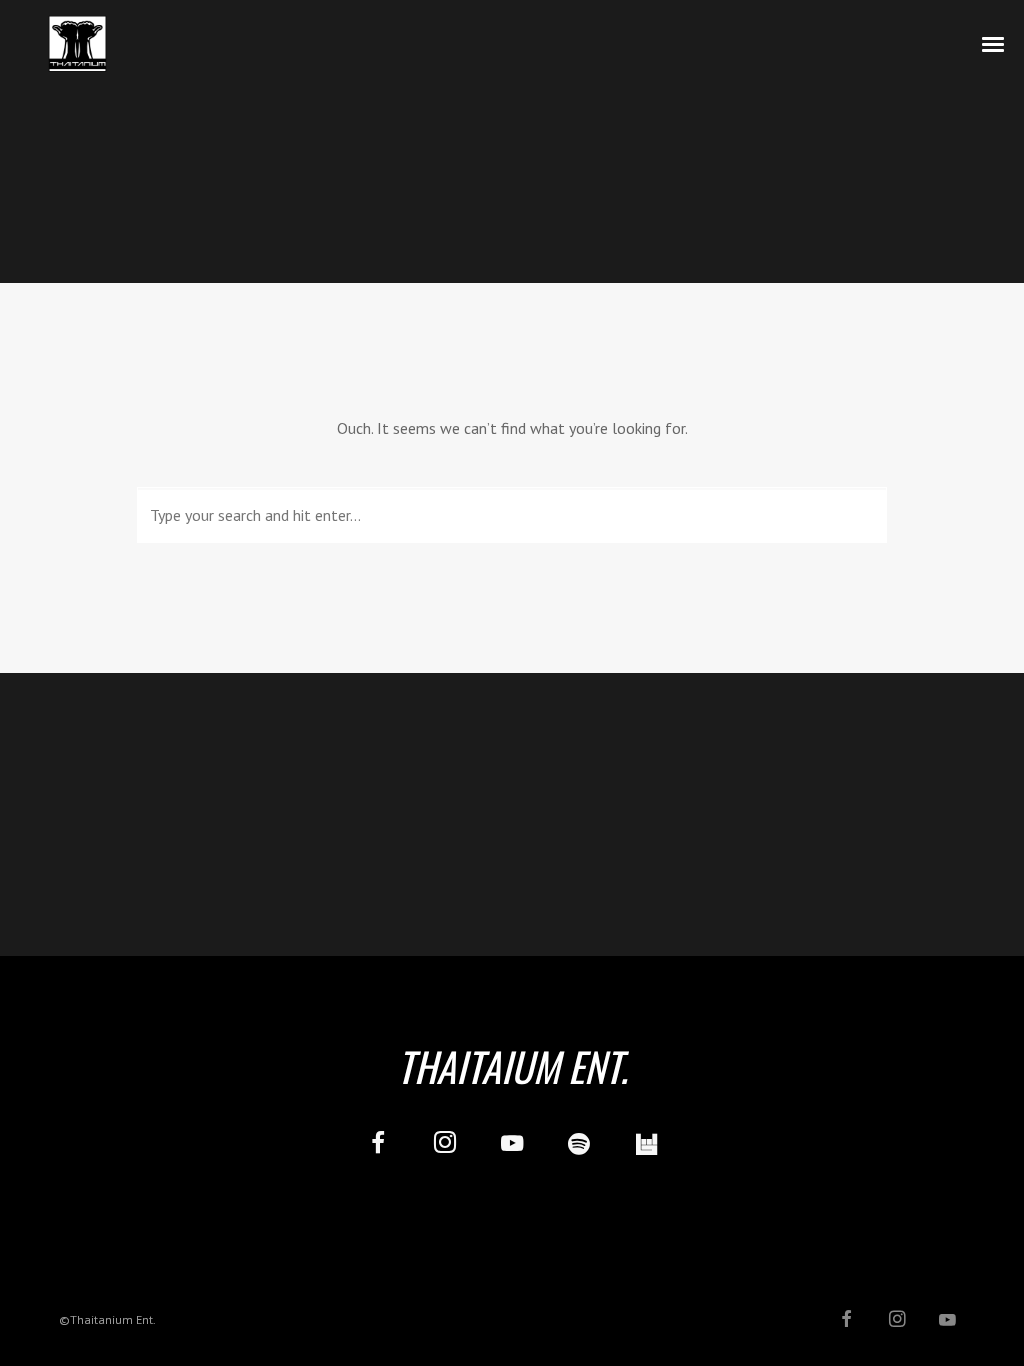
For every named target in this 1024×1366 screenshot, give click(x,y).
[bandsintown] (646, 1145)
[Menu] (994, 43)
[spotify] (579, 1145)
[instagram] (444, 1145)
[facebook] (377, 1145)
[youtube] (512, 1154)
